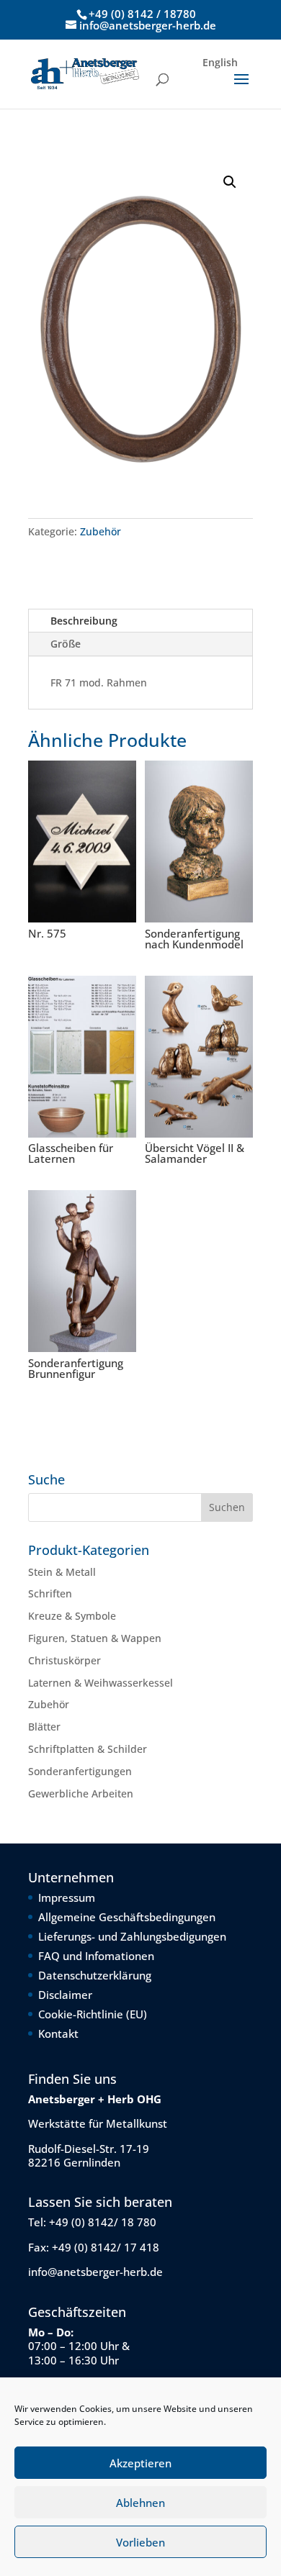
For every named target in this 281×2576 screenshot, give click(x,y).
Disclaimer (65, 1995)
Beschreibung (84, 621)
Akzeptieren (140, 2463)
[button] (230, 182)
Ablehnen (140, 2503)
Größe (66, 644)
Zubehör (101, 531)
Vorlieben (140, 2542)
